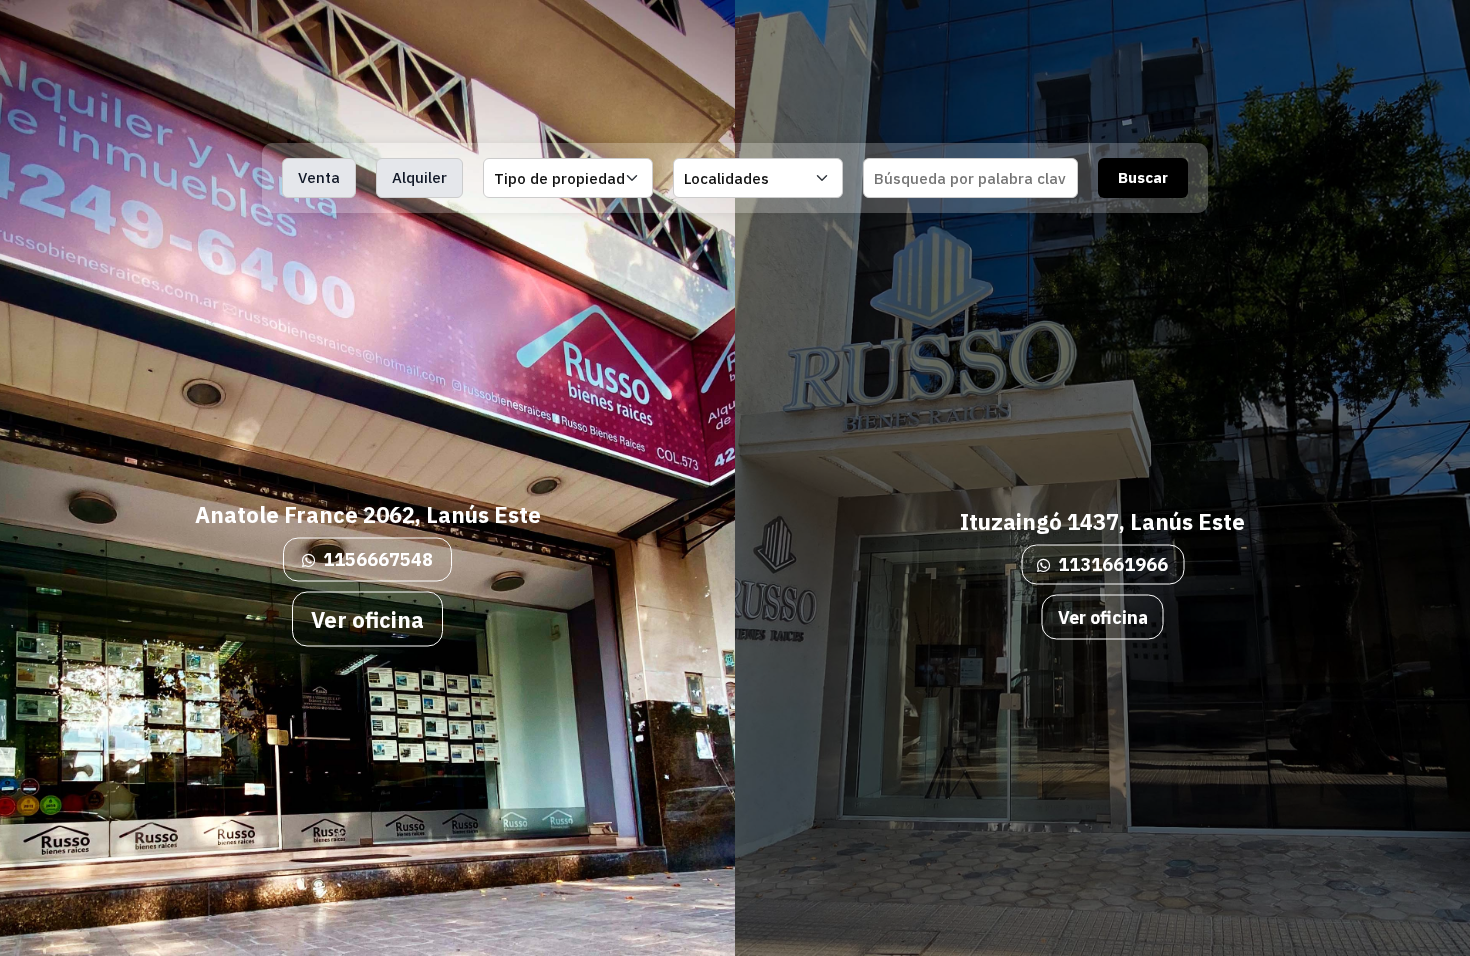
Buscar (1143, 177)
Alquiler (419, 177)
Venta (319, 177)
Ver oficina (367, 618)
